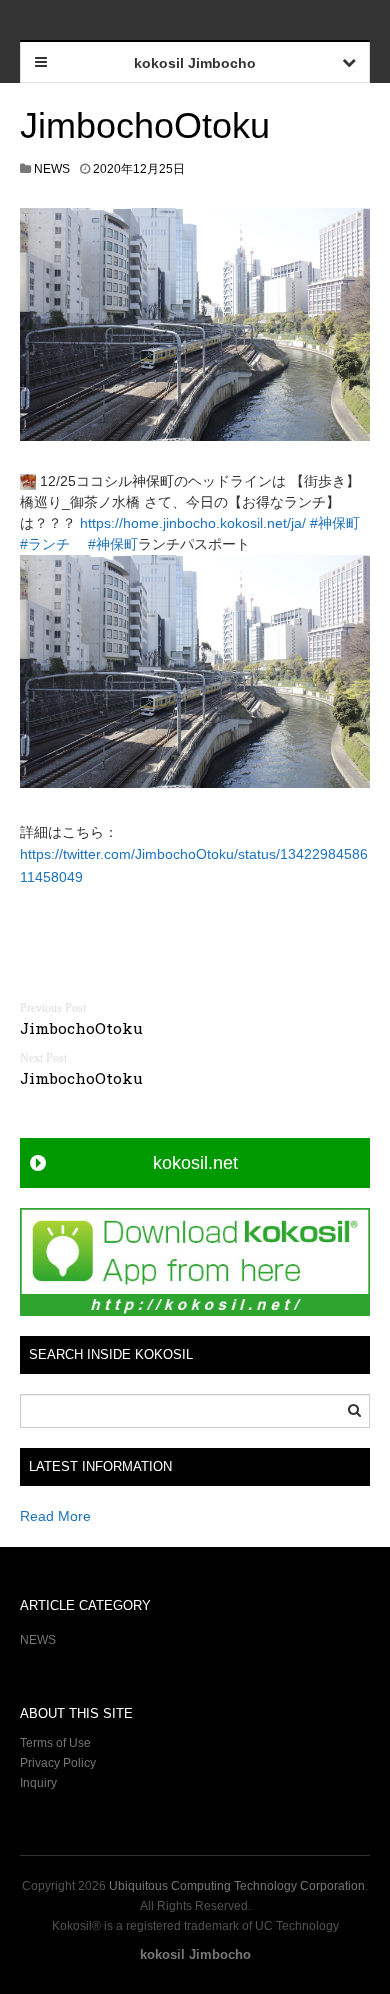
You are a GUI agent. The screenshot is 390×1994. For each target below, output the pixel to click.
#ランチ (45, 544)
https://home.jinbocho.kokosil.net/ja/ (193, 523)
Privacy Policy (59, 1763)
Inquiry (38, 1783)
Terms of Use (55, 1743)
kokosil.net (195, 1163)
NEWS (52, 169)
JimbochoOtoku (145, 125)
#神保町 (335, 523)
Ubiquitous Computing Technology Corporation (237, 1886)
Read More (55, 1516)
